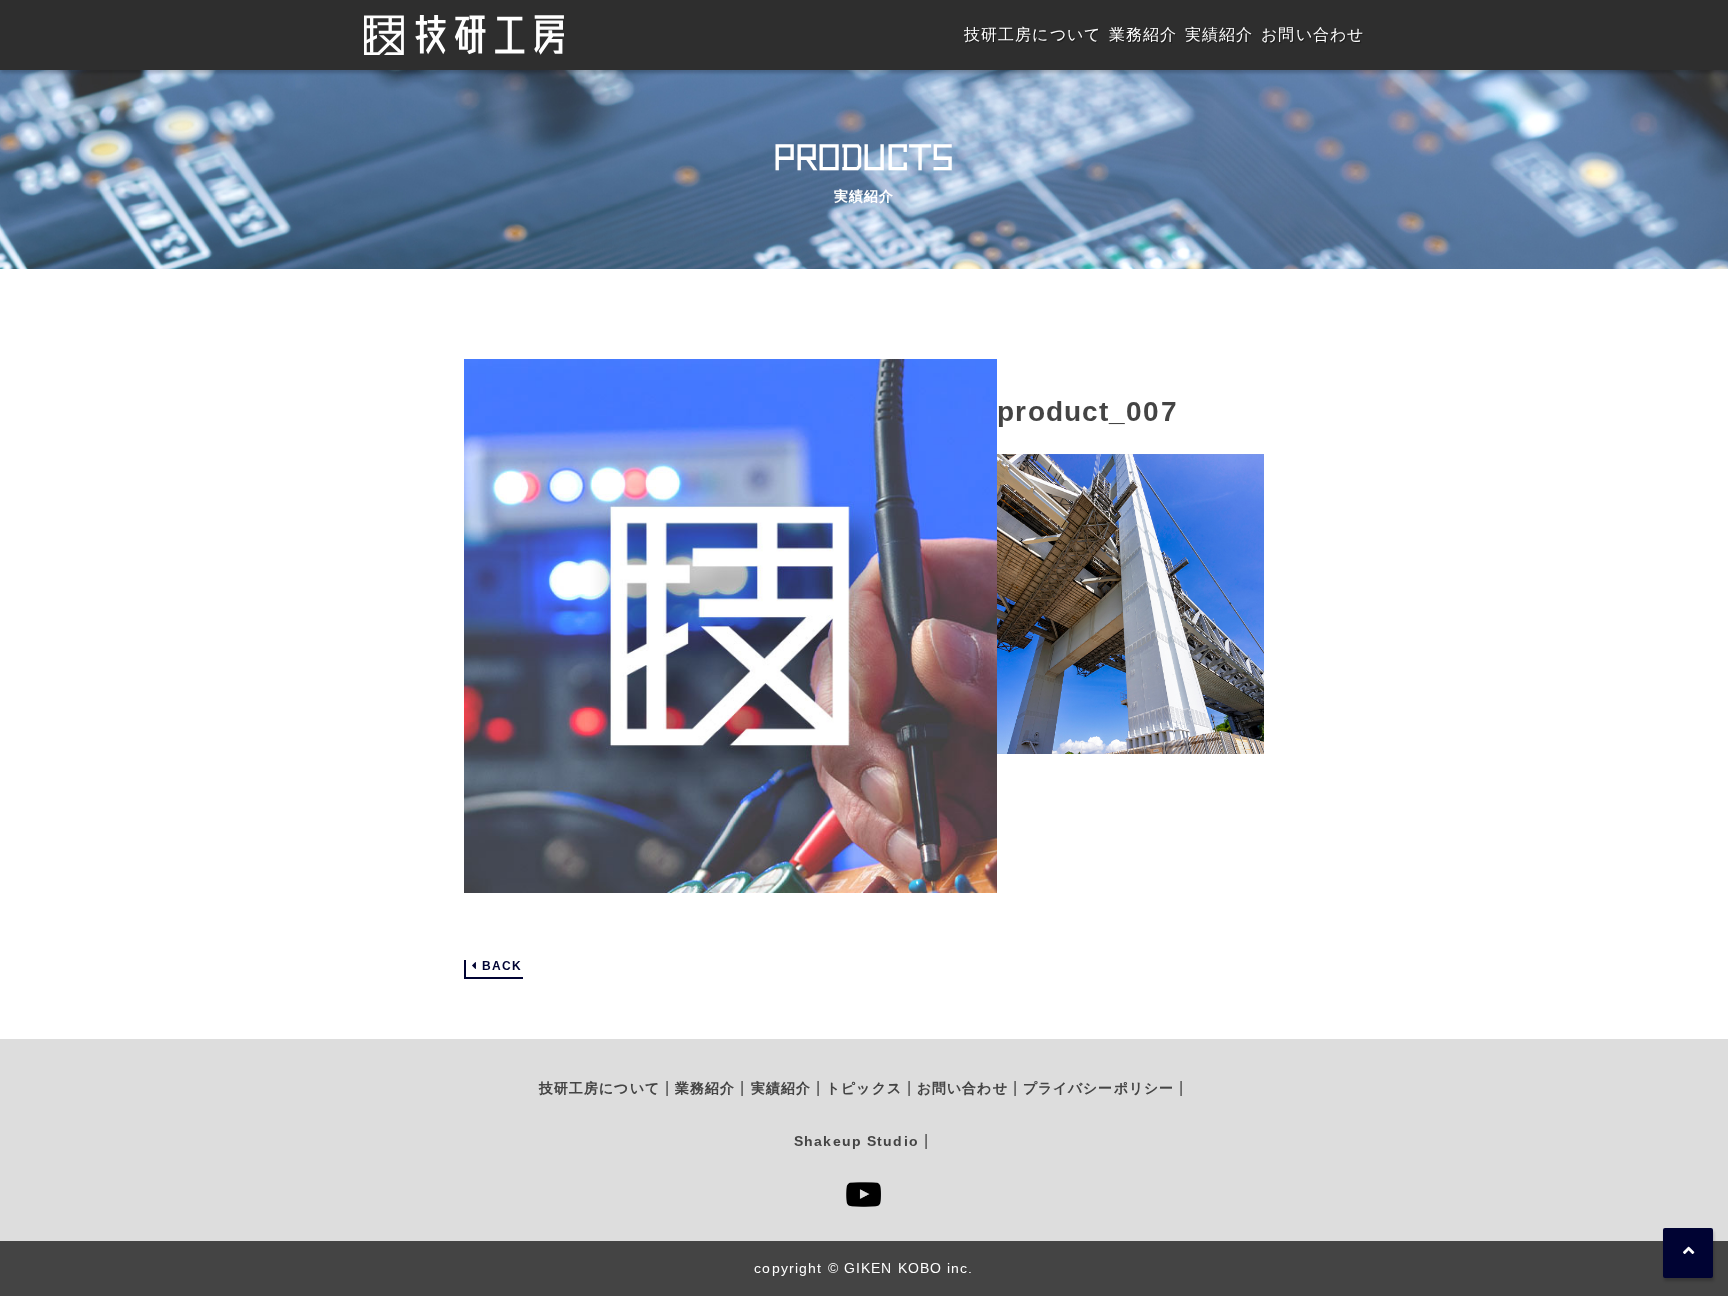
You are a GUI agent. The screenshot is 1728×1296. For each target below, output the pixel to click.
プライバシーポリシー (1098, 1088)
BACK (502, 966)
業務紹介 (705, 1088)
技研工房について (599, 1088)
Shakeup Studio (856, 1141)
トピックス (864, 1088)
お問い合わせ (962, 1088)
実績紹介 (781, 1088)
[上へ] (1688, 1253)
